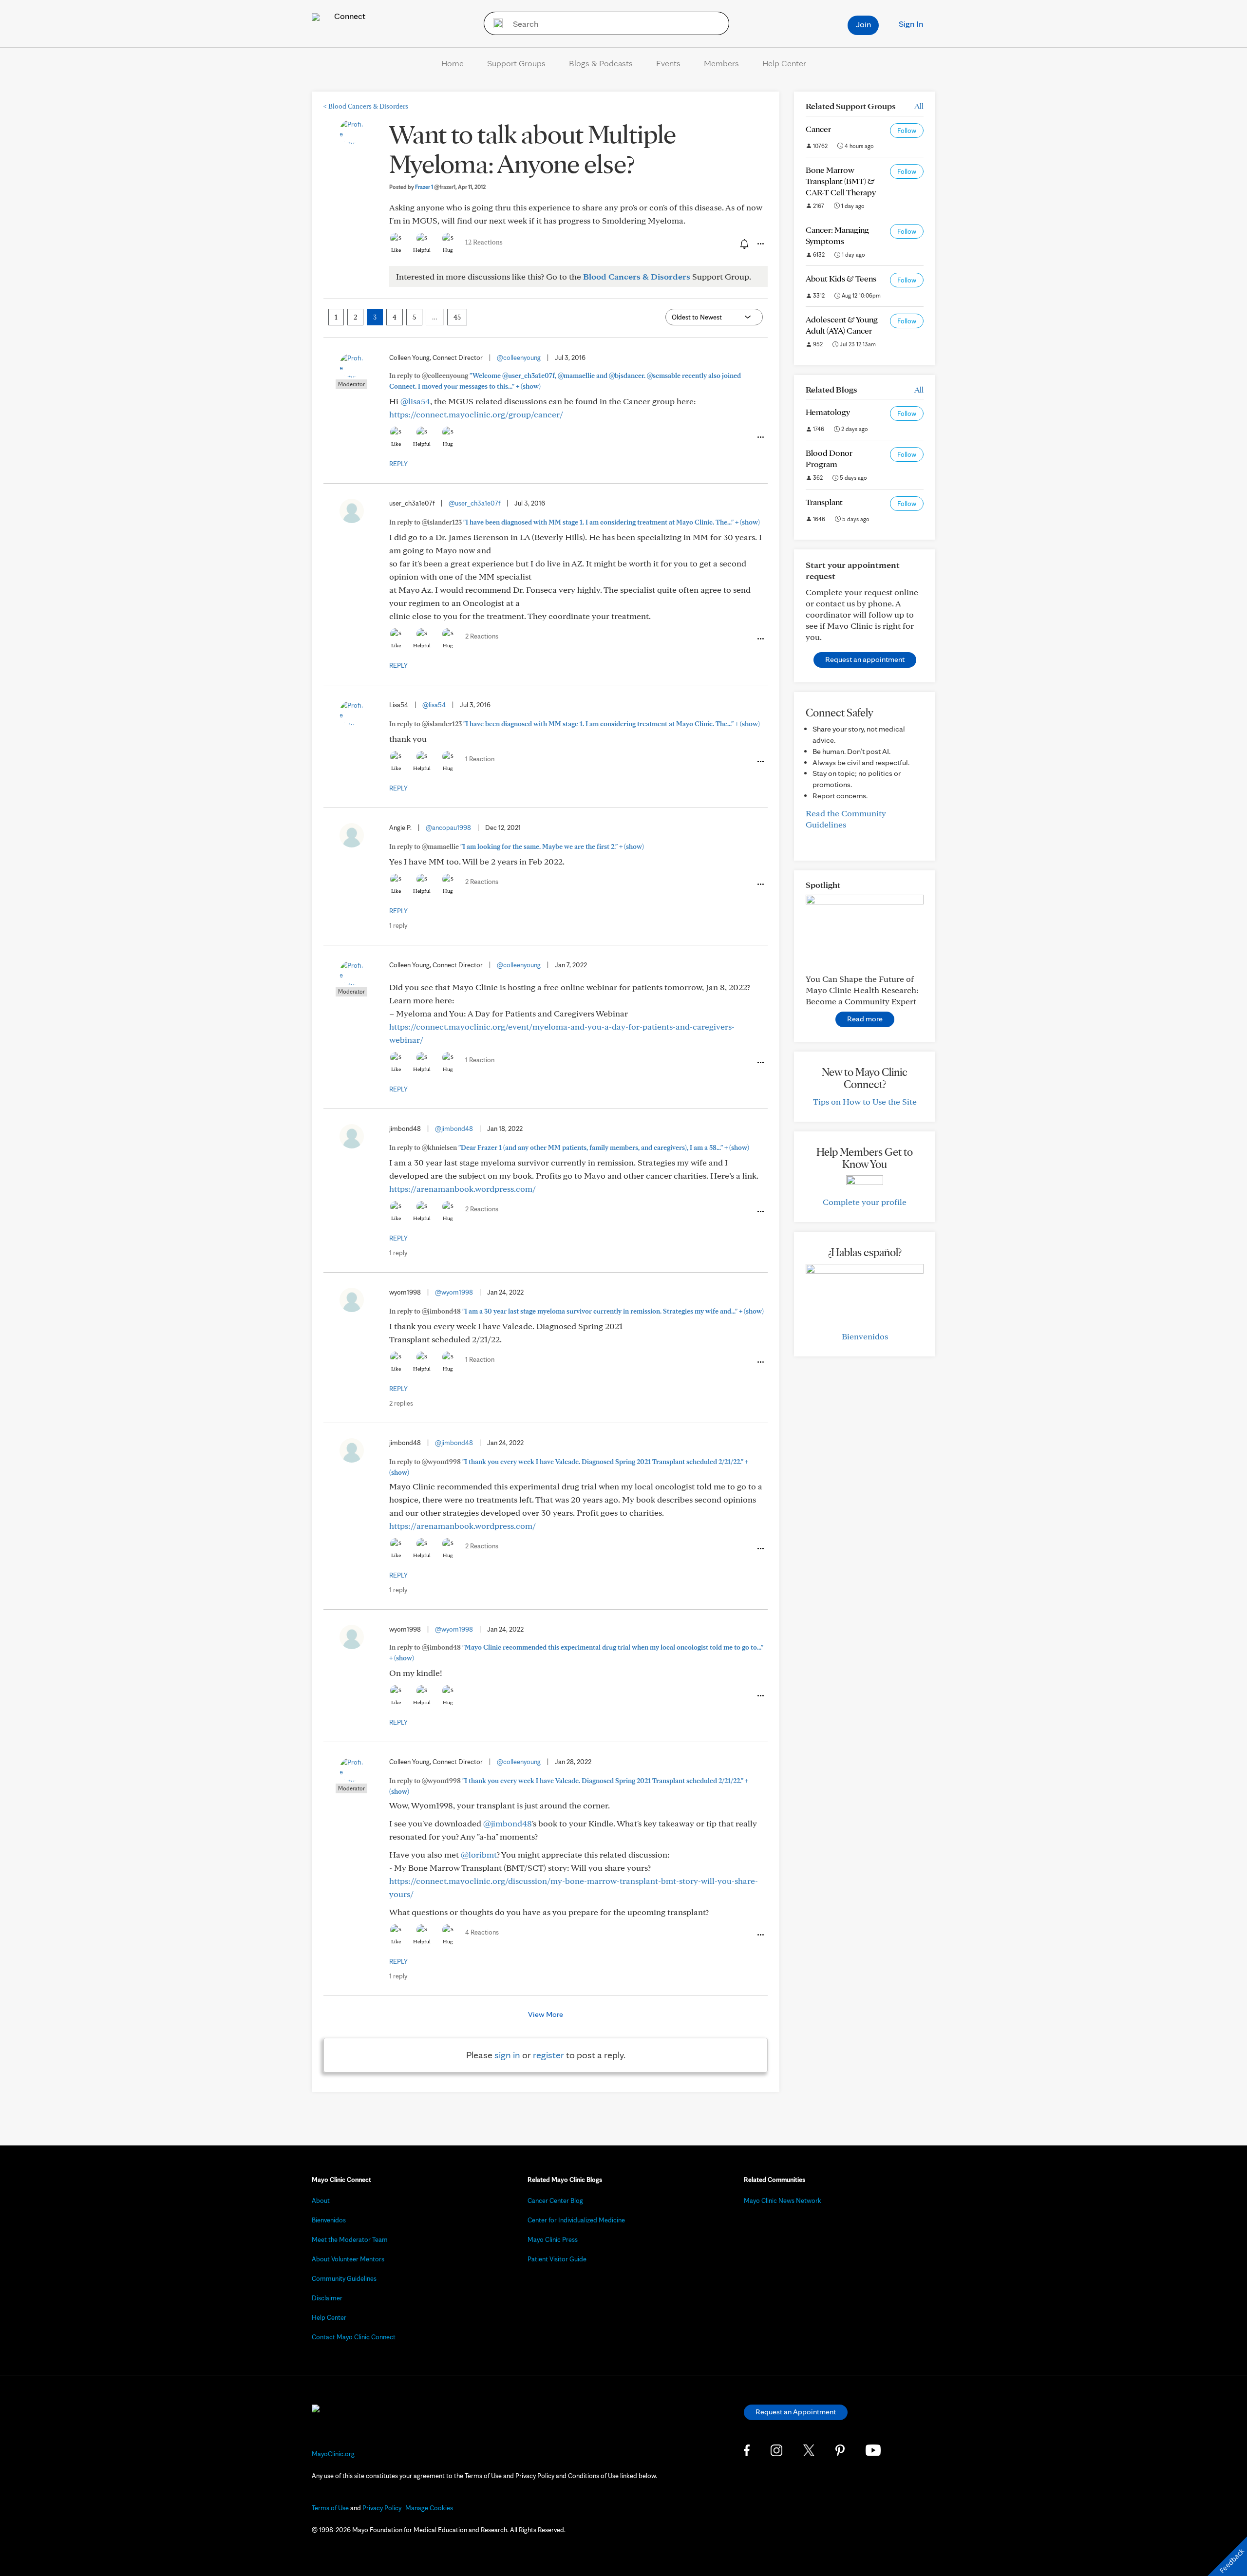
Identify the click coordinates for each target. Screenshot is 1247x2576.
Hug (448, 250)
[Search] (495, 23)
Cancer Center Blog (555, 2200)
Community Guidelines (344, 2278)
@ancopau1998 (448, 827)
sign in (507, 2055)
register (548, 2055)
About (321, 2200)
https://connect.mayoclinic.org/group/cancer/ (476, 414)
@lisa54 (415, 401)
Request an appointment (865, 659)
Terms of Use (330, 2508)
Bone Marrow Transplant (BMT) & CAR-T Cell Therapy (841, 181)
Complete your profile (865, 1202)
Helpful (422, 250)
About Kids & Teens (841, 278)
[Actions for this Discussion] (760, 244)
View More (546, 2014)
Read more (865, 1019)
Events (668, 63)
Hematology (828, 412)
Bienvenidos (865, 1336)
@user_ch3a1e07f (474, 503)
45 (457, 317)
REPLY (398, 464)
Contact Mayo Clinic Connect (354, 2337)
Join (863, 24)
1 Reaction (480, 759)
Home (453, 63)
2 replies (401, 1403)
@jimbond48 (454, 1128)
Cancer (818, 129)
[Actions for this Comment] (760, 437)
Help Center (784, 63)
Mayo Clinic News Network (783, 2200)
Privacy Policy (382, 2508)
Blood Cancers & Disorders (366, 106)
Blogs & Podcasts (601, 63)
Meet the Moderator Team (350, 2239)
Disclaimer (327, 2298)
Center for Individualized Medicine (576, 2220)
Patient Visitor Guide (557, 2259)
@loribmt (479, 1854)
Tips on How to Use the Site (865, 1101)
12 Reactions (484, 242)
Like (396, 250)
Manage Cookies (429, 2508)
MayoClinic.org (333, 2454)
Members (721, 63)
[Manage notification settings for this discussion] (743, 244)
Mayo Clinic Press (553, 2239)
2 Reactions (482, 636)
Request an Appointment (796, 2412)
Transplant (824, 502)
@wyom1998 (454, 1292)
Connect (349, 16)
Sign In (911, 24)
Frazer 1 (435, 187)
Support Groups (516, 63)
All (919, 106)
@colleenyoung (519, 357)
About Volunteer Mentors (348, 2259)
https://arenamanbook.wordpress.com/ (463, 1189)
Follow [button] (907, 131)
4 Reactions (482, 1932)
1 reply (398, 925)
